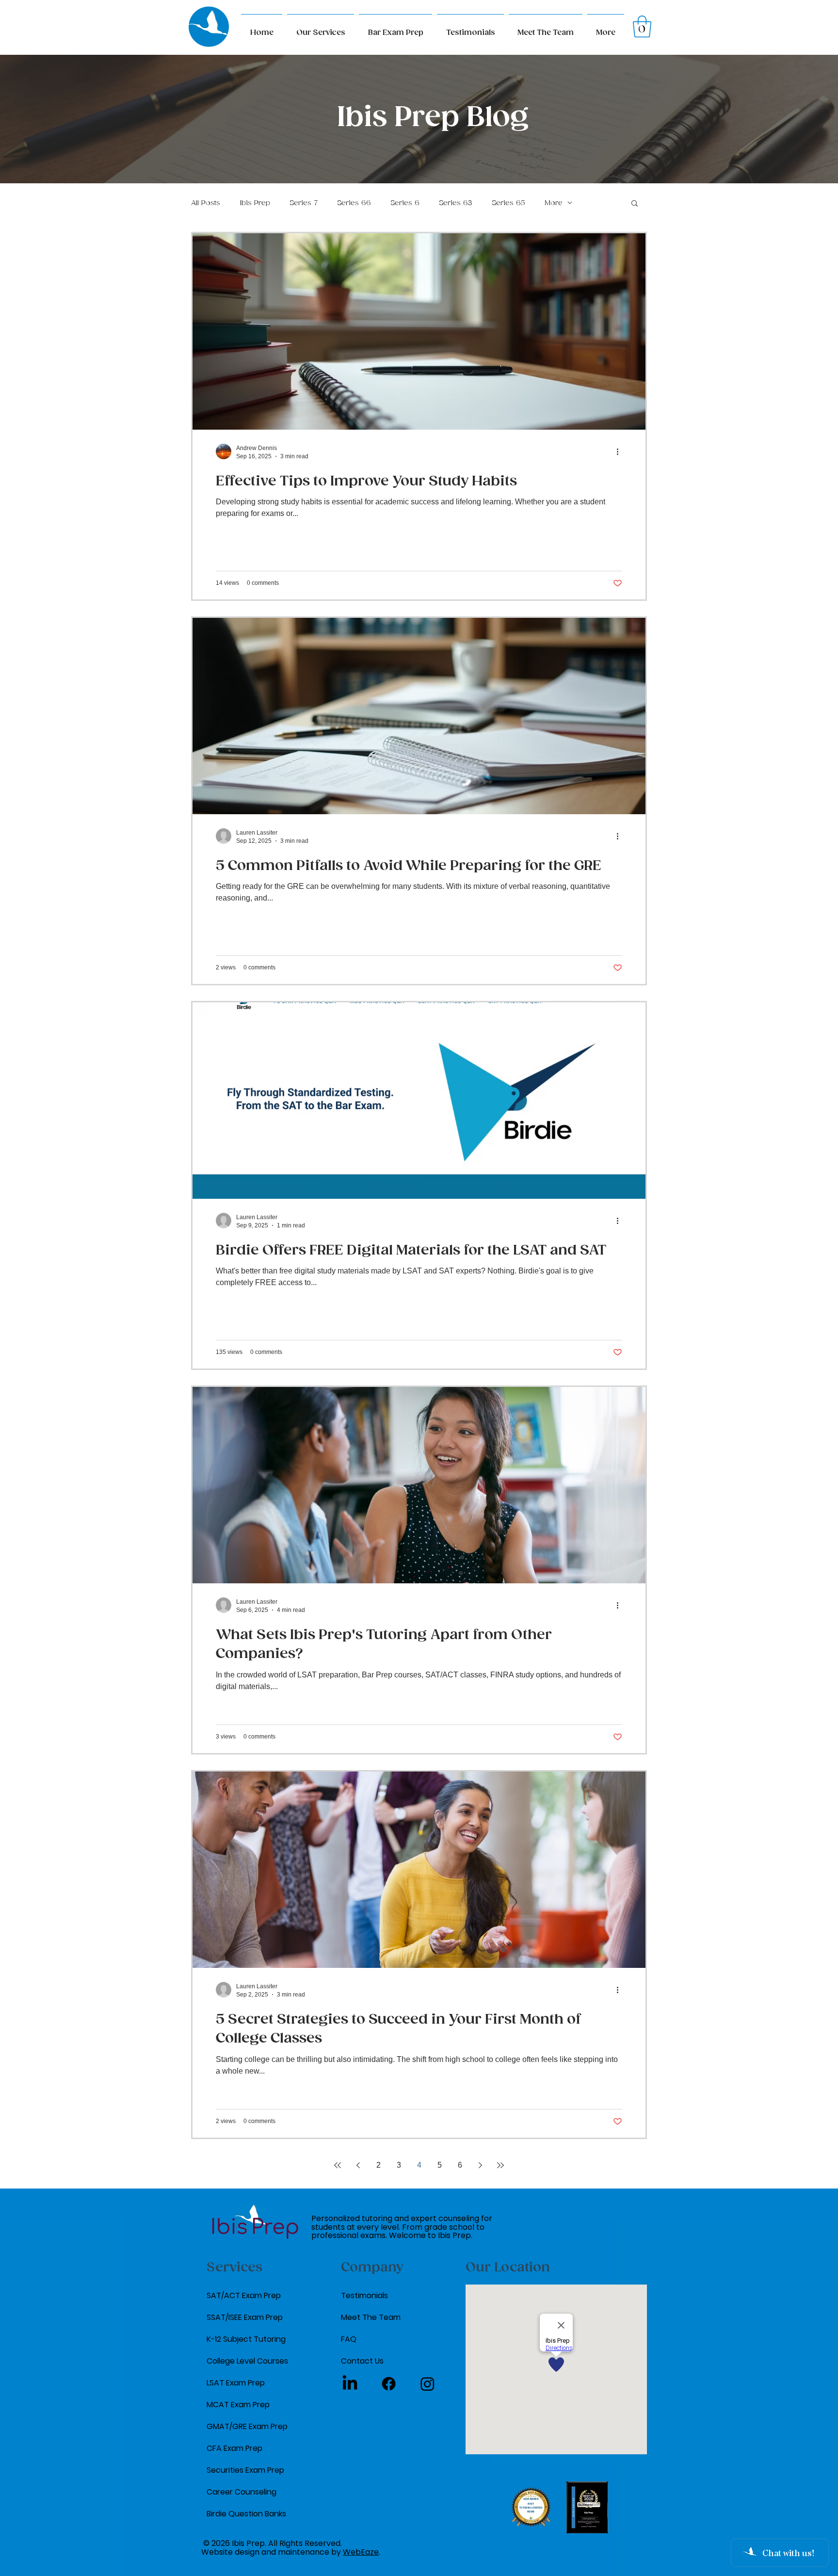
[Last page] (500, 2165)
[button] (606, 29)
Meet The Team (371, 2317)
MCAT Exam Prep (238, 2405)
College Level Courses (247, 2361)
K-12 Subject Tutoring (246, 2339)
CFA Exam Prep (234, 2448)
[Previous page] (358, 2165)
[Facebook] (389, 2384)
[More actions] (621, 451)
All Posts (206, 203)
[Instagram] (427, 2384)
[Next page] (480, 2165)
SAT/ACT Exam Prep (244, 2295)
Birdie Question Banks (246, 2514)
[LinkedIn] (350, 2384)
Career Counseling (242, 2492)
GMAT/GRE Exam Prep (247, 2426)
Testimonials (364, 2295)
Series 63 (456, 203)
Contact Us (362, 2361)
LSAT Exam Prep (236, 2383)
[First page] (338, 2165)
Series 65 (508, 203)
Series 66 (354, 203)
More (554, 203)
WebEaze (361, 2552)
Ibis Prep (255, 203)
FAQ (349, 2339)
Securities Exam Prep (245, 2470)
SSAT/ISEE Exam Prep (245, 2317)
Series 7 (304, 203)
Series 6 (405, 203)
